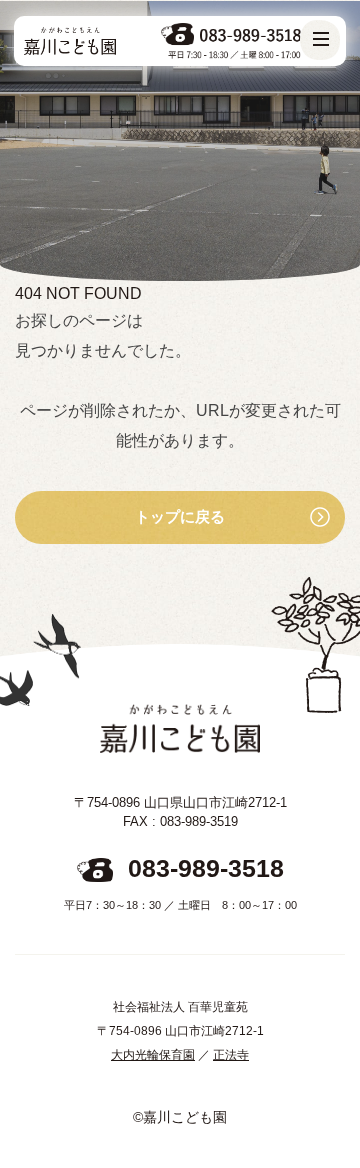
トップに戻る (180, 516)
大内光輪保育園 (153, 1055)
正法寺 (231, 1055)
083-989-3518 (206, 868)
